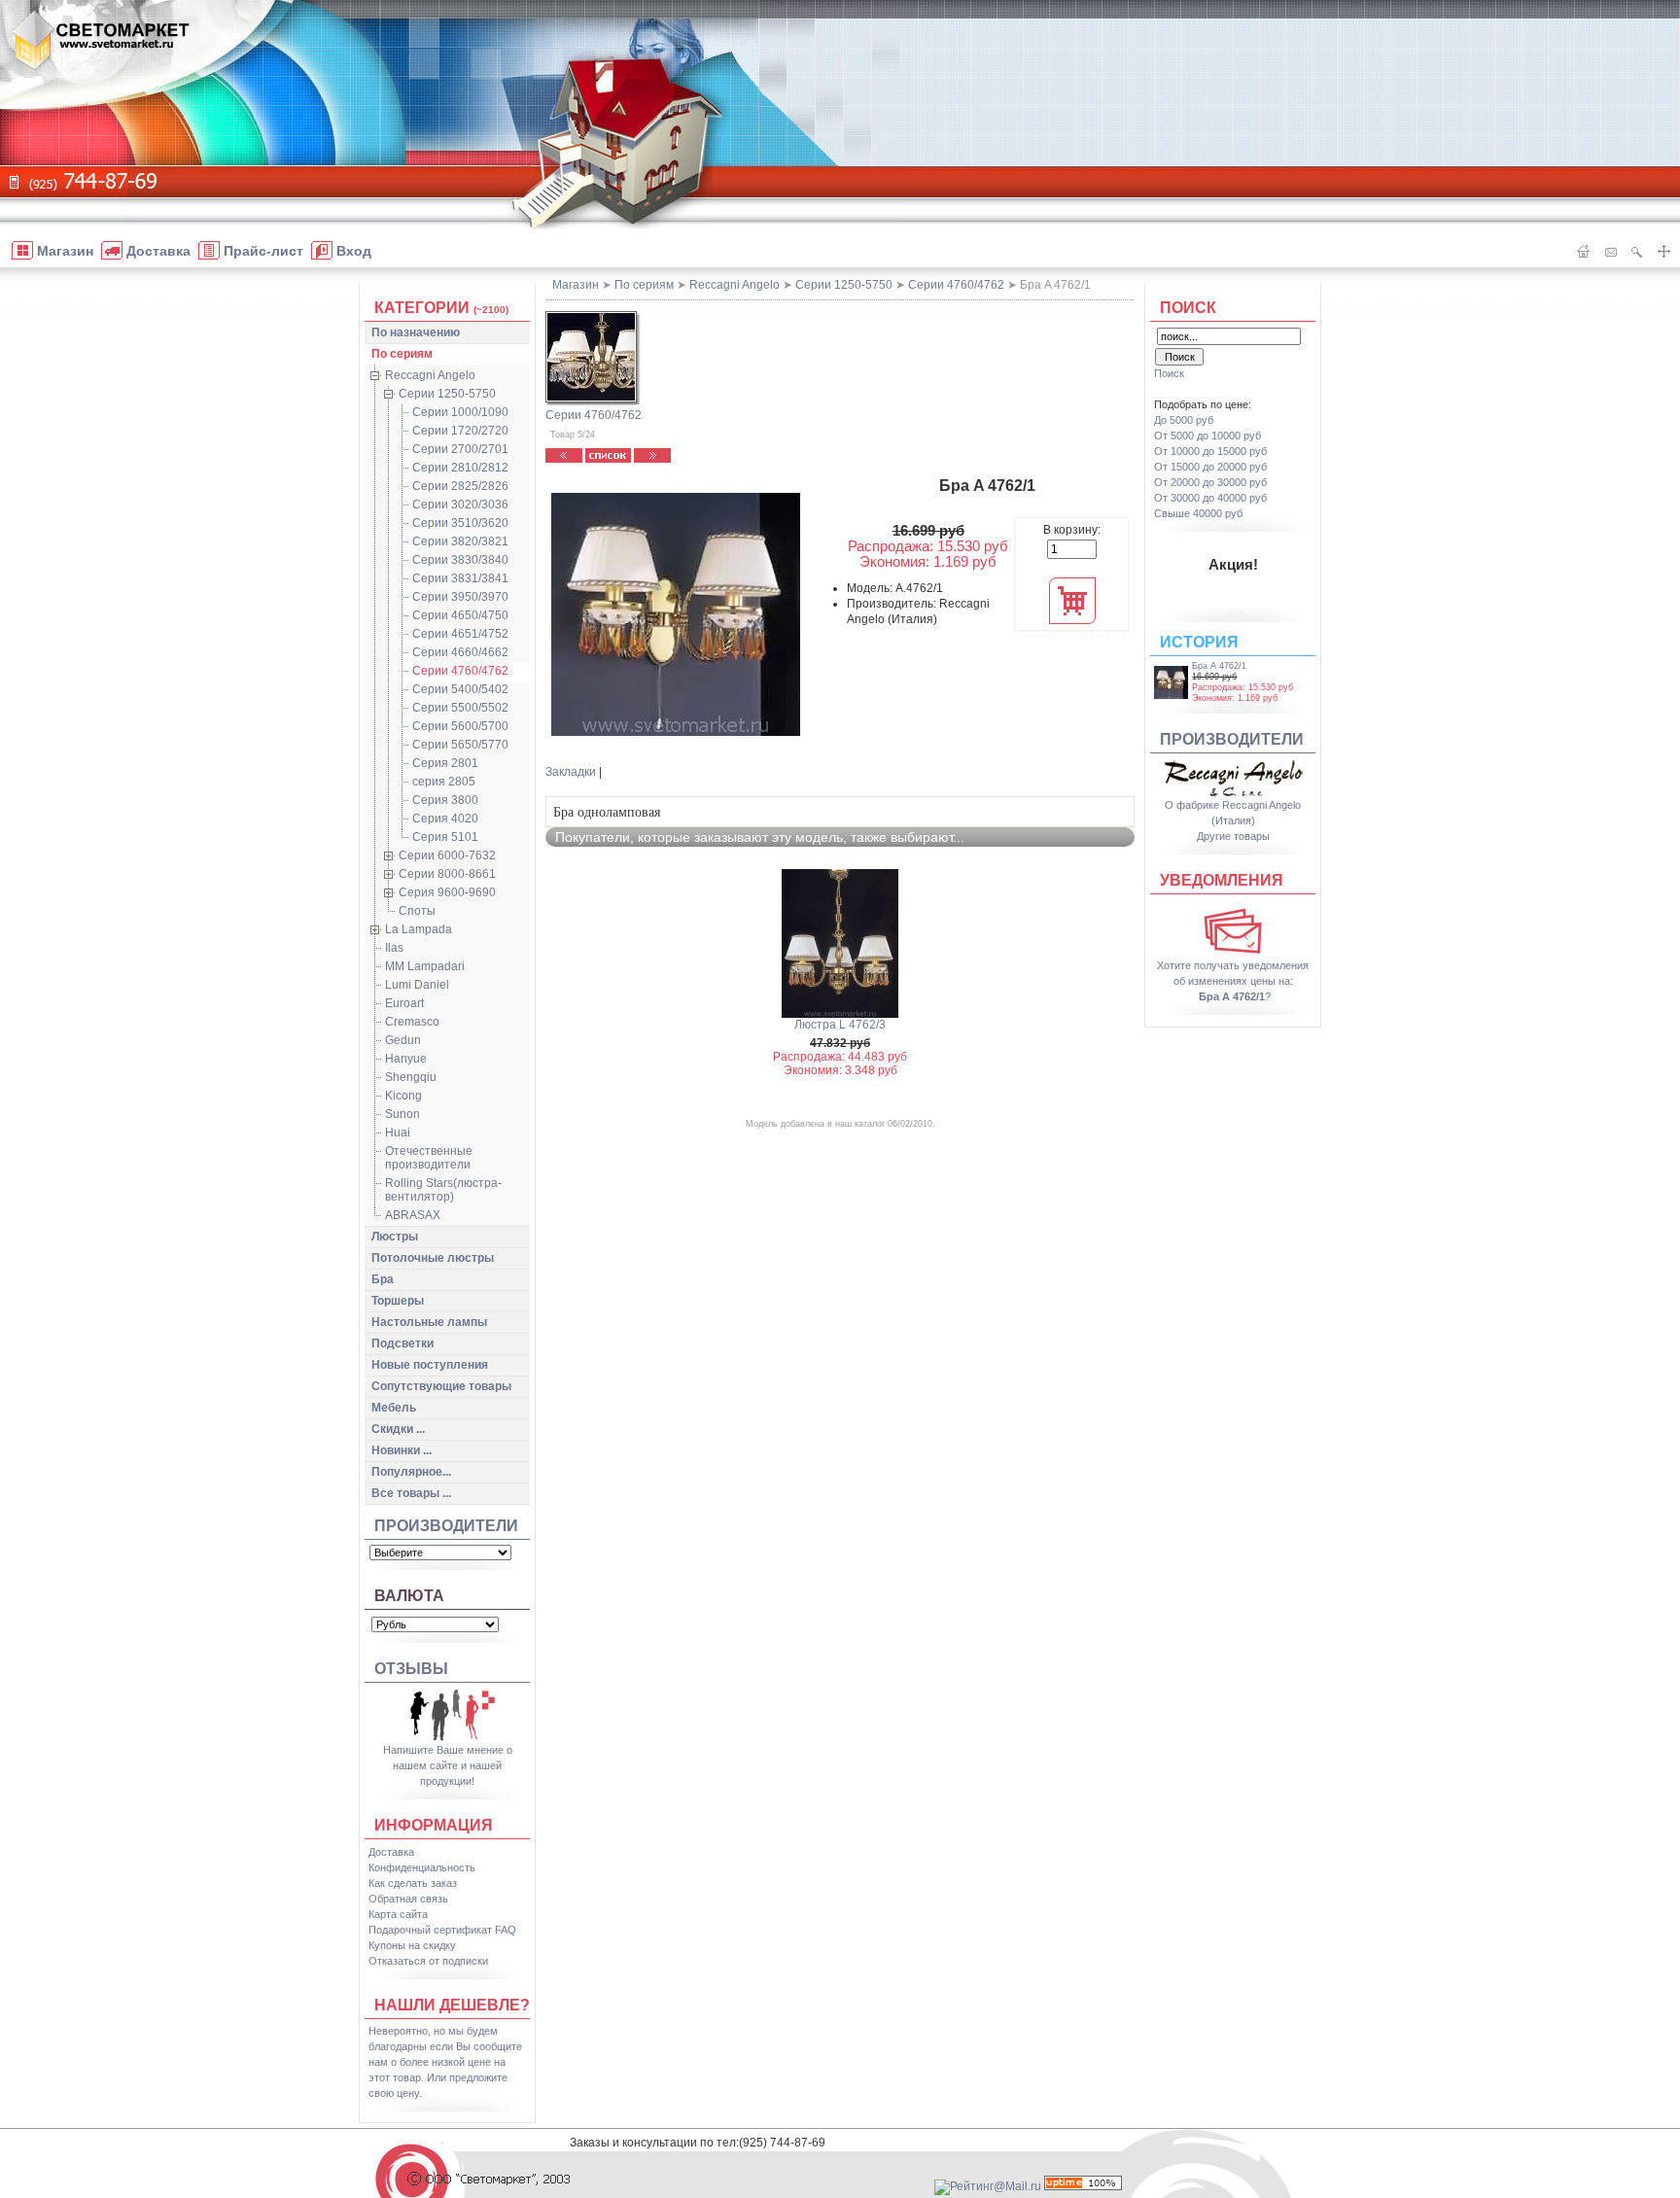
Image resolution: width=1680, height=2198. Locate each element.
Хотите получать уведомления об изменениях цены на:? (1233, 981)
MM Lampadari (425, 966)
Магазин (576, 285)
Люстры (395, 1237)
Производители (446, 1526)
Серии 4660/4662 (460, 652)
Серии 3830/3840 (460, 560)
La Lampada (419, 929)
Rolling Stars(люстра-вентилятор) (443, 1190)
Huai (398, 1133)
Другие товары (1233, 836)
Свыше (1198, 513)
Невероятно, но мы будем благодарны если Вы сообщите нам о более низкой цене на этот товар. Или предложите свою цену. (445, 2062)
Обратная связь (408, 1899)
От (1207, 436)
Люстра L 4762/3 (840, 1025)
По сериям (402, 354)
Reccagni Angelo (430, 375)
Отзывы (411, 1669)
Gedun (403, 1040)
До (1184, 420)
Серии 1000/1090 (460, 412)
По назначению (416, 332)
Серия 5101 (445, 837)
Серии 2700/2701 (460, 449)
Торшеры (398, 1301)
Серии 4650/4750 (460, 615)
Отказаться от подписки (428, 1961)
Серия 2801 (445, 763)
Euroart (404, 1003)
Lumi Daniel (417, 985)
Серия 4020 (445, 819)
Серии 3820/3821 (460, 541)
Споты (417, 911)
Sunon (402, 1114)
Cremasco (412, 1022)
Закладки (571, 772)
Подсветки (402, 1343)
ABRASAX (413, 1215)
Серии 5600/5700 (460, 726)
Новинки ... (402, 1450)
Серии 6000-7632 (447, 855)
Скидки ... (398, 1429)
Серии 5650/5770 (460, 745)
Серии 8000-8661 (447, 874)
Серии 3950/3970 (460, 597)
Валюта (409, 1596)
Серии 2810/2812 (460, 468)
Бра (383, 1279)
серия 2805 (444, 782)
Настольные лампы (429, 1322)
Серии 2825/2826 (460, 486)
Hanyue (406, 1059)
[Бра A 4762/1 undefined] (676, 614)
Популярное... (411, 1472)
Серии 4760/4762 (460, 671)
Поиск (1188, 308)
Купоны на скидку (412, 1945)
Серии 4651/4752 (460, 634)
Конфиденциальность (422, 1867)
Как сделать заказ (413, 1883)
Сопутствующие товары (441, 1386)
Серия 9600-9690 (447, 892)
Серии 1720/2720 (460, 431)
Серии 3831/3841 (460, 578)
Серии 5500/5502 (460, 708)
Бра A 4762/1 (1219, 666)
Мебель (394, 1408)
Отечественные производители (429, 1158)
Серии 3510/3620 (460, 523)
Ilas (394, 948)
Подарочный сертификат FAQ (442, 1930)
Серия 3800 (445, 800)
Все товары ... (411, 1493)
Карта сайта (398, 1914)
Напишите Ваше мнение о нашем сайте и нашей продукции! (448, 1765)
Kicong (403, 1096)
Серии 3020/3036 (460, 505)
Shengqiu (411, 1077)
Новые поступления (430, 1365)
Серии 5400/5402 (460, 689)
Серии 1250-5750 (447, 394)
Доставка (391, 1852)
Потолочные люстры (433, 1258)
